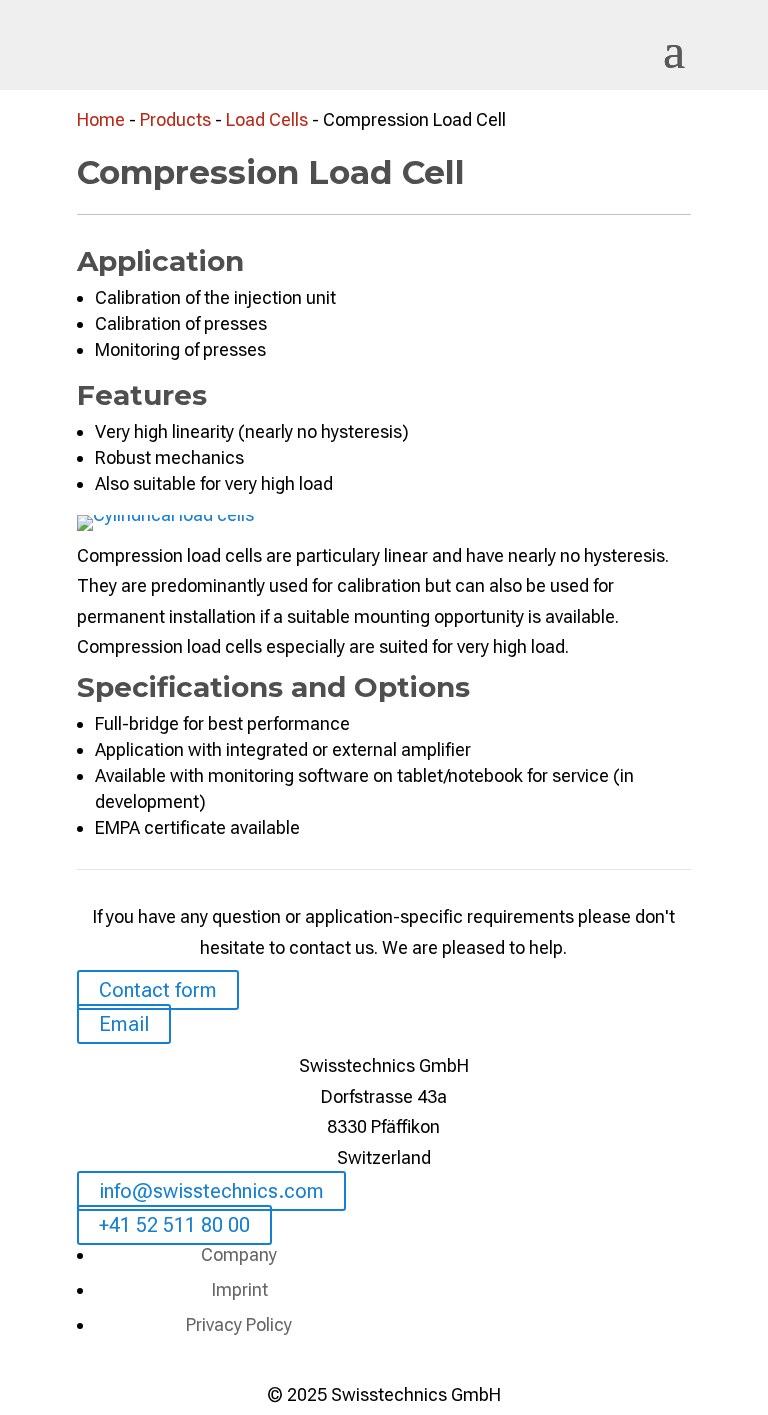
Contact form (158, 990)
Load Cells (267, 119)
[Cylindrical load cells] (165, 514)
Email (124, 1024)
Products (175, 119)
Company (239, 1254)
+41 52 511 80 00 (174, 1225)
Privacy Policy (239, 1324)
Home (101, 119)
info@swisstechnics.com (211, 1191)
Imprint (239, 1289)
